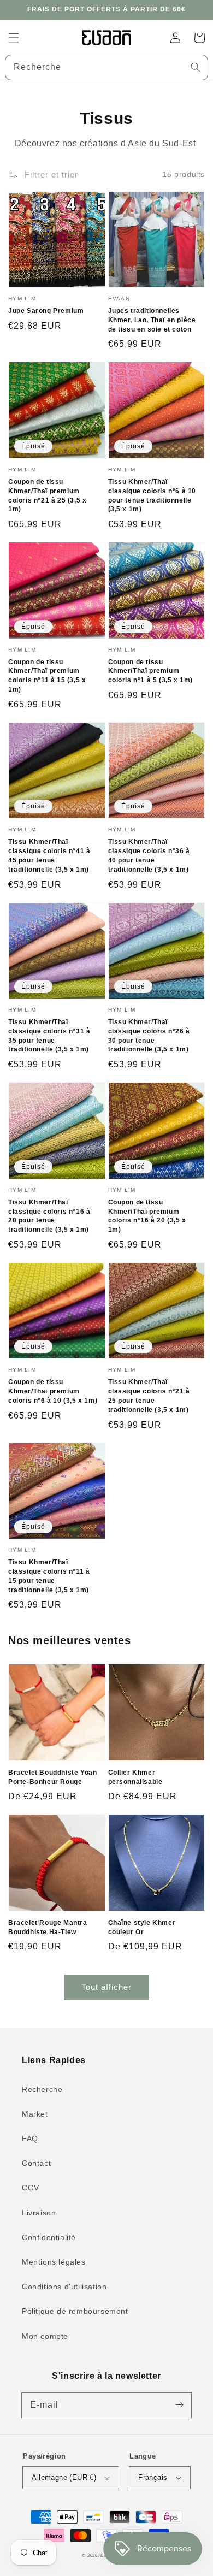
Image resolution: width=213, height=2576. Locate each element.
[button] (14, 38)
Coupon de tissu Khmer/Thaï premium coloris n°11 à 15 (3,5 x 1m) (47, 676)
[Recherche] (196, 67)
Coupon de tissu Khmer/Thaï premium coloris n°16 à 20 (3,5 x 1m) (147, 1216)
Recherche (42, 2089)
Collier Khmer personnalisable (135, 1777)
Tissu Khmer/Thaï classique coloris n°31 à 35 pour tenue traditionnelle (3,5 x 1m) (49, 1036)
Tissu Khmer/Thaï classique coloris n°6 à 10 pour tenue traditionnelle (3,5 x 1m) (152, 495)
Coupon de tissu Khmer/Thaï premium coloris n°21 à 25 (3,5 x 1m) (47, 495)
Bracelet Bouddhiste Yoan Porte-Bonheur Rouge (52, 1777)
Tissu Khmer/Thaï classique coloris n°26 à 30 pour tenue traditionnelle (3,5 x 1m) (149, 1036)
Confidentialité (49, 2237)
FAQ (30, 2138)
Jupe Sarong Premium (46, 311)
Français (153, 2477)
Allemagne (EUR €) (64, 2477)
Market (35, 2114)
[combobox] (106, 67)
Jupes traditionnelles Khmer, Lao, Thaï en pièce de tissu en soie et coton (152, 320)
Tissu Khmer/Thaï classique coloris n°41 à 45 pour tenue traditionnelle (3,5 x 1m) (49, 855)
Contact (36, 2163)
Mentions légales (54, 2262)
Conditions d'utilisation (64, 2287)
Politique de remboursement (75, 2311)
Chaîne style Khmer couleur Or (142, 1927)
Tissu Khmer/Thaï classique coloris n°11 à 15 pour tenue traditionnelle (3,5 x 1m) (49, 1576)
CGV (31, 2188)
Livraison (39, 2213)
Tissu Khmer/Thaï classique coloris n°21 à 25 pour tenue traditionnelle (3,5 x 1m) (149, 1396)
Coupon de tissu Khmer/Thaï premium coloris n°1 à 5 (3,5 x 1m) (151, 671)
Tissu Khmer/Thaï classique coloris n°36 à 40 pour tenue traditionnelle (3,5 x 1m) (149, 855)
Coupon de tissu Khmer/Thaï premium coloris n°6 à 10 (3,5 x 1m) (53, 1391)
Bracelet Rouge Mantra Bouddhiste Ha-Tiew (48, 1927)
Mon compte (45, 2336)
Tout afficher (106, 1987)
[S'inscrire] (179, 2405)
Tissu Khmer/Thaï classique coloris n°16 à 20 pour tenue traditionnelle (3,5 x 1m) (49, 1216)
